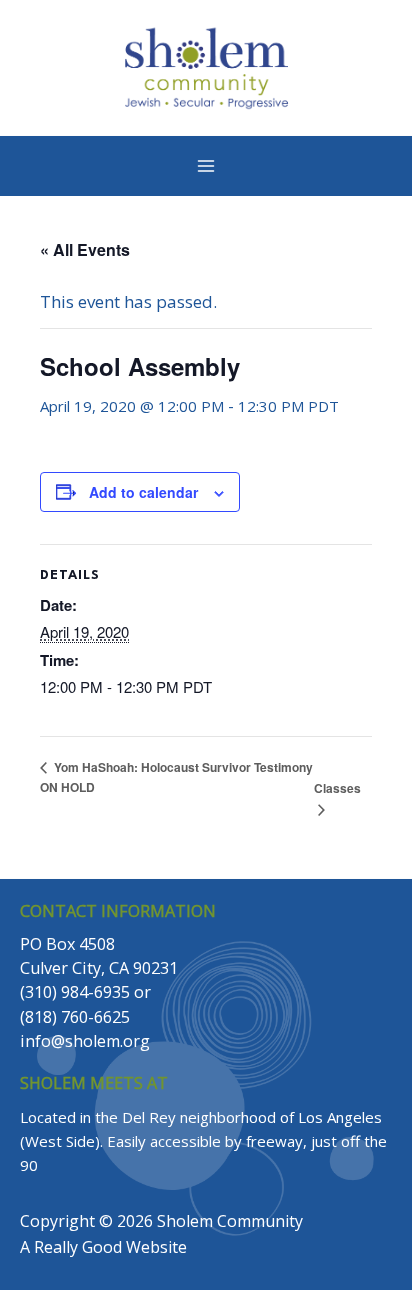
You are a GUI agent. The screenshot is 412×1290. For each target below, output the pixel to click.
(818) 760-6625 (75, 1017)
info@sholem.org (85, 1041)
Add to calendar (143, 492)
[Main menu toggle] (206, 166)
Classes (337, 788)
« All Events (85, 249)
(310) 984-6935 (75, 992)
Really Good (78, 1247)
